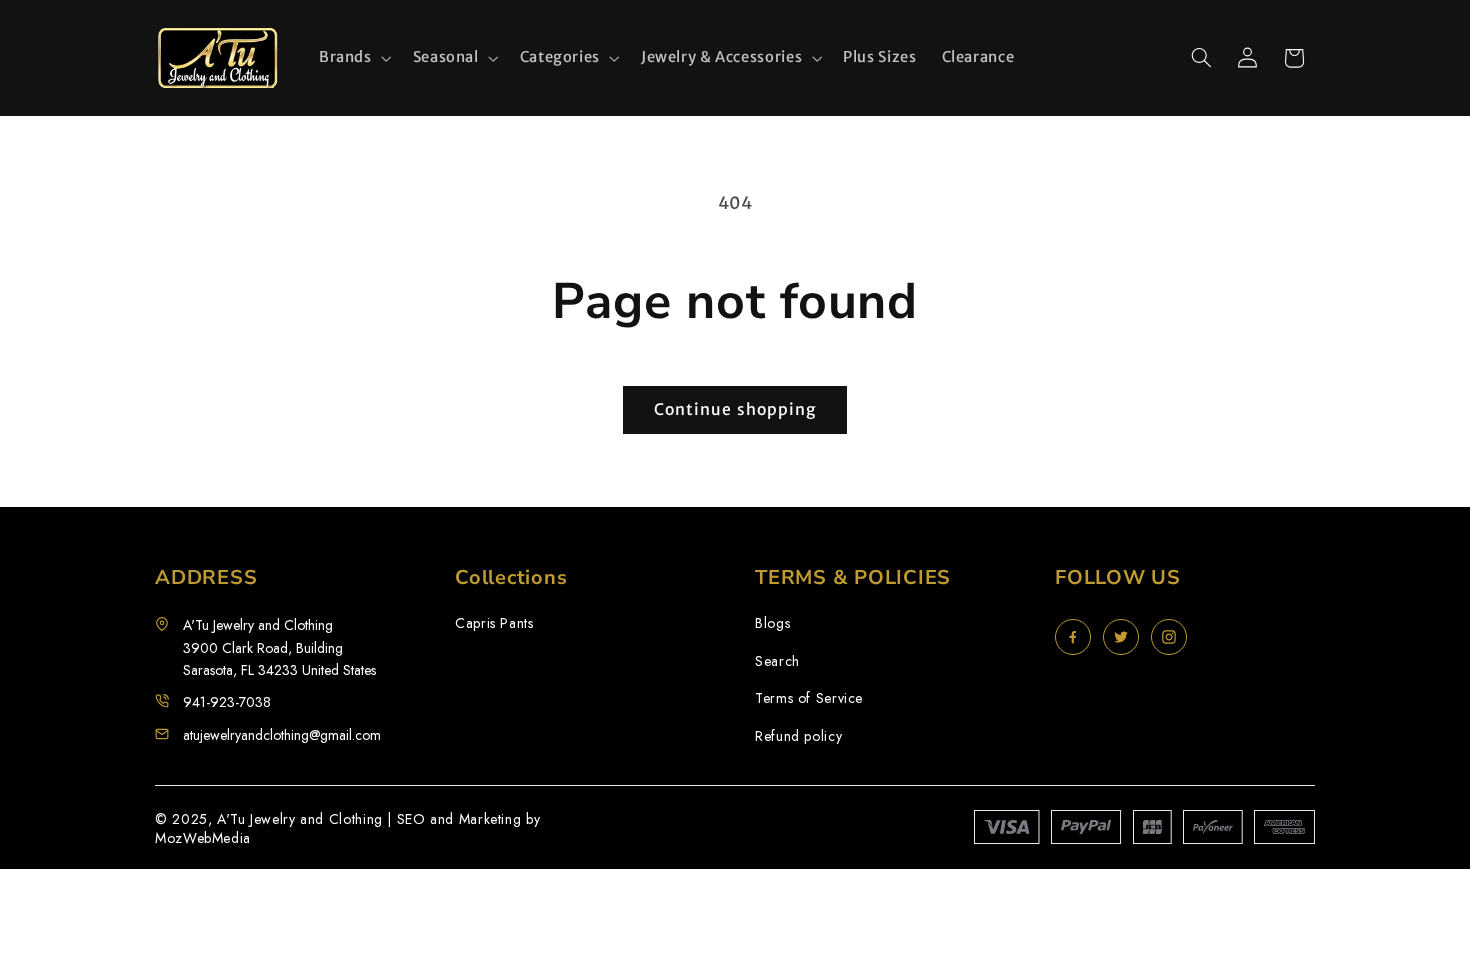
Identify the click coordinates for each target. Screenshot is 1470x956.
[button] (353, 58)
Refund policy (798, 736)
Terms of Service (809, 698)
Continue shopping (735, 409)
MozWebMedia (203, 838)
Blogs (772, 623)
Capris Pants (494, 623)
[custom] (1073, 637)
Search (777, 661)
